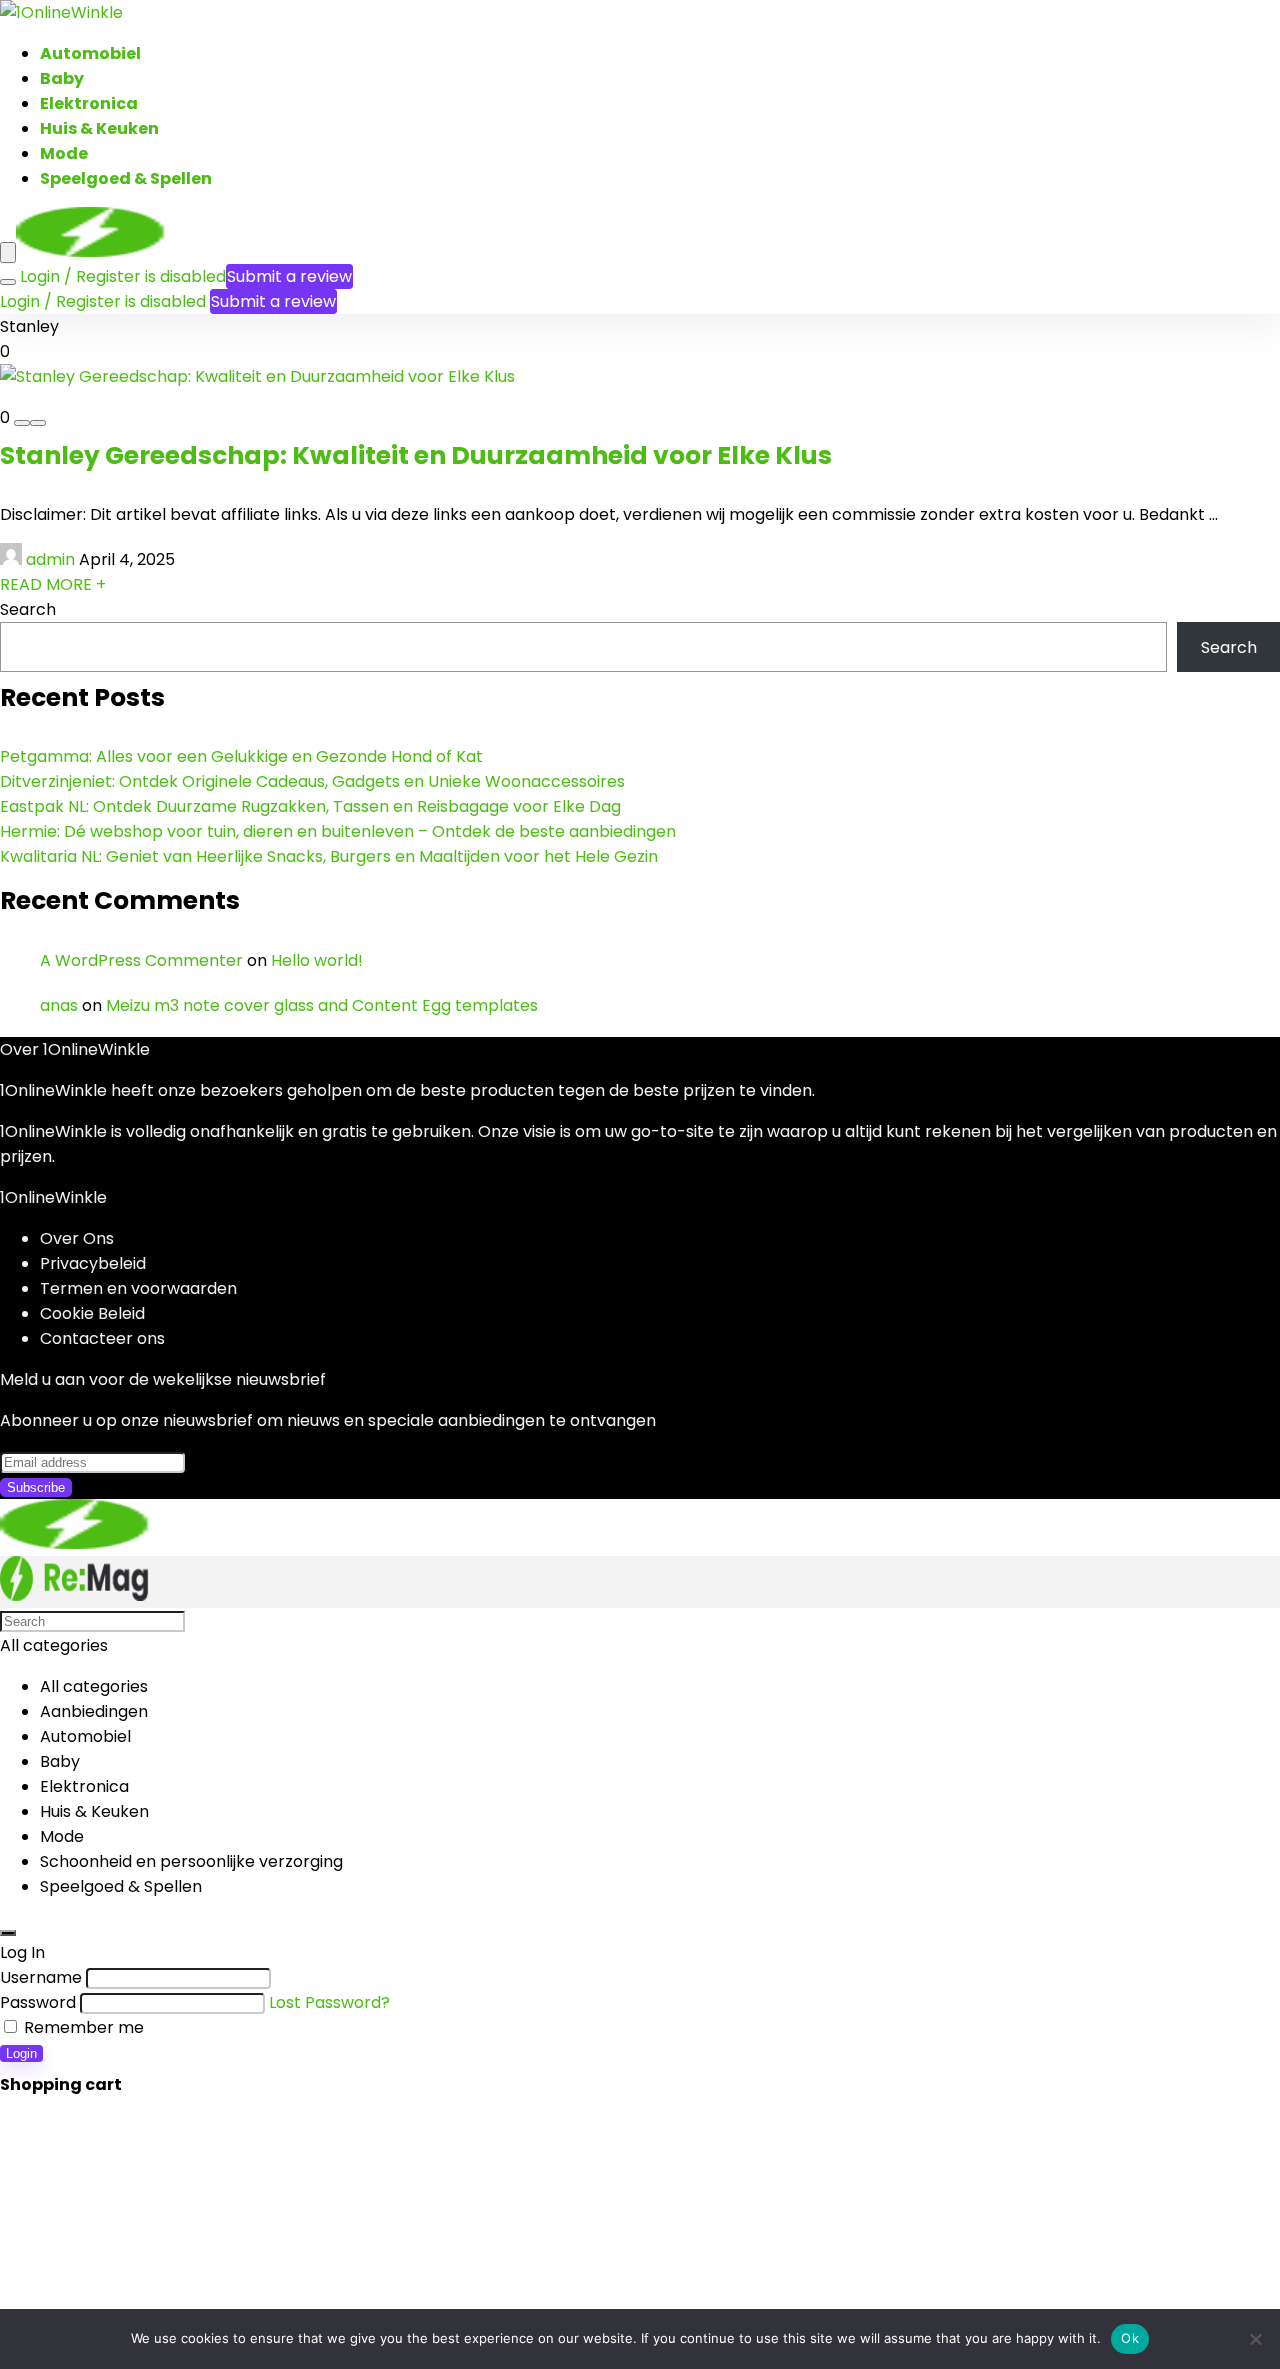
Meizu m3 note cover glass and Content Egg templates (322, 1005)
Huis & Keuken (99, 128)
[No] (1255, 2339)
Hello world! (317, 960)
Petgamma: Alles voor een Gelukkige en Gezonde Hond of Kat (241, 756)
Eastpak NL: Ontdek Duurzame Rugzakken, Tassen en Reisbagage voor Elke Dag (310, 806)
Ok (1130, 2338)
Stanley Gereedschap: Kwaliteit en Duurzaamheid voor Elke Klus (416, 455)
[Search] (8, 282)
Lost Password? (329, 2002)
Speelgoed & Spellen (126, 178)
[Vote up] (38, 423)
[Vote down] (22, 423)
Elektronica (89, 103)
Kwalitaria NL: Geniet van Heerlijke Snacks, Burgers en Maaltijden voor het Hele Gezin (329, 856)
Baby (62, 78)
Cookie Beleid (92, 1313)
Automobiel (90, 53)
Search (28, 609)
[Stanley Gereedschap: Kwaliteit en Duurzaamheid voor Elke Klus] (257, 376)
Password (38, 2002)
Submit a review (289, 276)
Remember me (82, 2027)
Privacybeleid (93, 1263)
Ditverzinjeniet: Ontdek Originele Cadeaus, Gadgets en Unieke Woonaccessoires (312, 781)
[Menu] (8, 252)
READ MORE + (53, 584)
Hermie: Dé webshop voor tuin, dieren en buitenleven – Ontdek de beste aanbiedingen (338, 831)
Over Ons (77, 1238)
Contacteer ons (102, 1338)
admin (50, 559)
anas (59, 1005)
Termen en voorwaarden (138, 1288)
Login (21, 2053)
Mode (64, 153)
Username (41, 1977)
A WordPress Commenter (141, 960)
